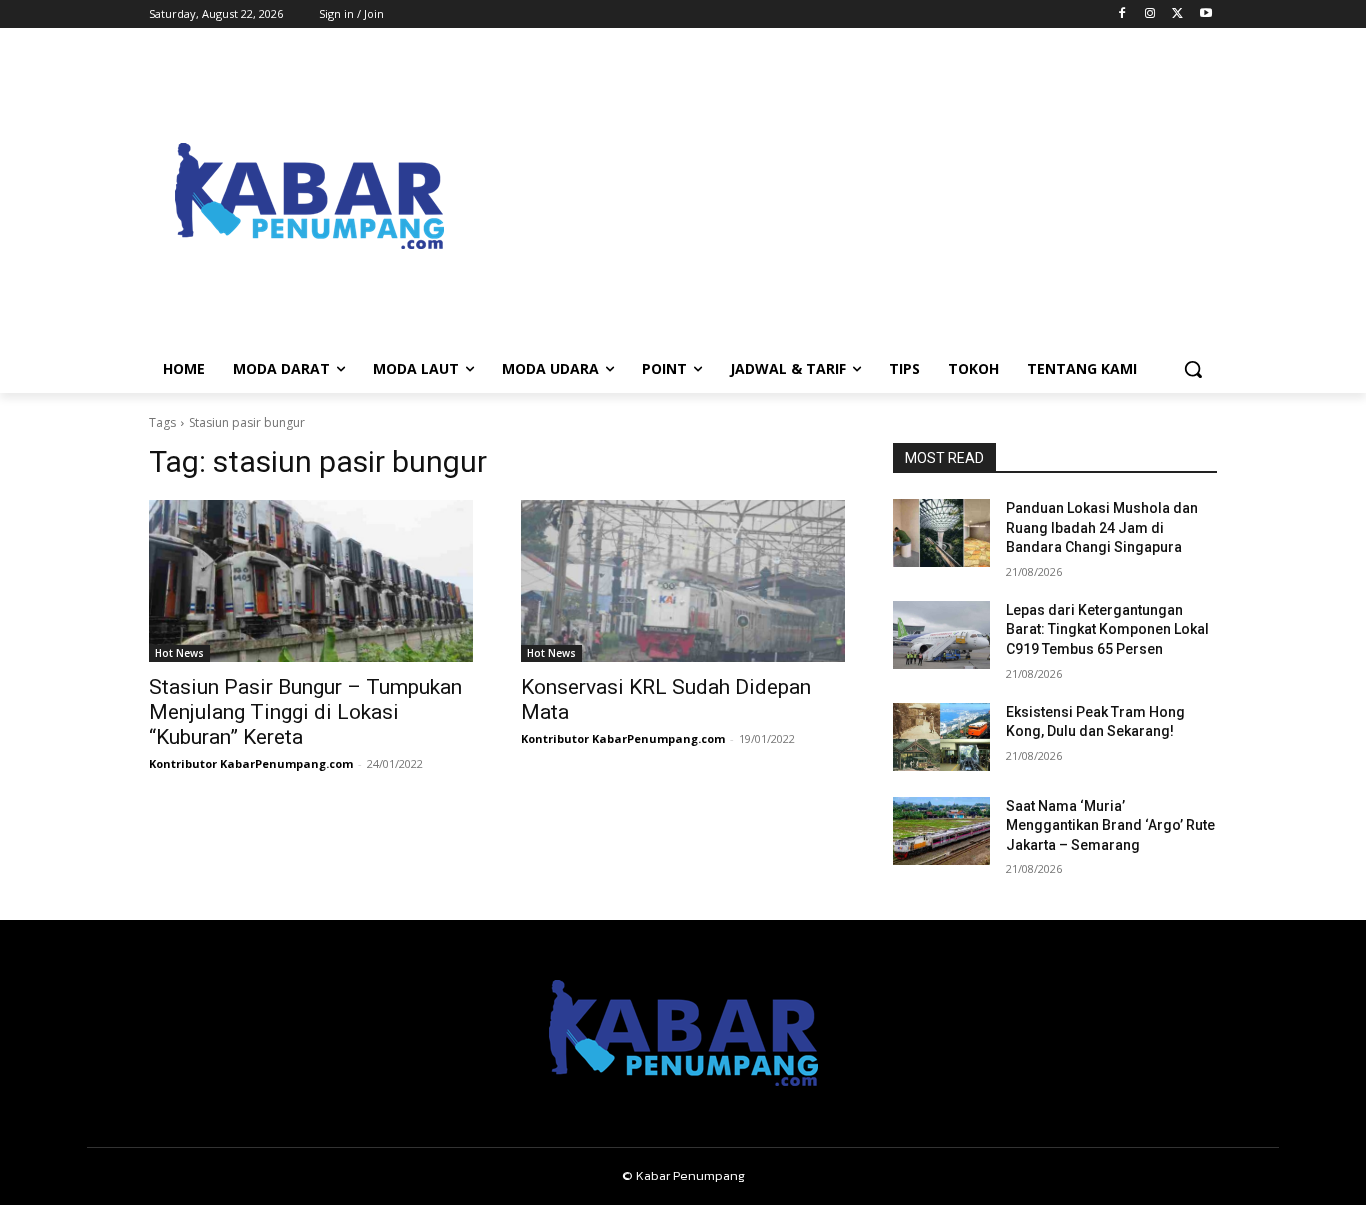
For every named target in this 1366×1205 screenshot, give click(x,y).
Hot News (179, 653)
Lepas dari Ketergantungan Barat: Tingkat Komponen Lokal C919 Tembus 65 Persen (1107, 629)
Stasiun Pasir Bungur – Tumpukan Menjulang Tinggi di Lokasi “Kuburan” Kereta (305, 712)
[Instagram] (1150, 14)
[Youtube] (1205, 14)
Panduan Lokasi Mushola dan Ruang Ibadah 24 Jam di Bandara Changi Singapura (1102, 527)
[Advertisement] (843, 196)
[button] (1193, 369)
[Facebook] (1122, 14)
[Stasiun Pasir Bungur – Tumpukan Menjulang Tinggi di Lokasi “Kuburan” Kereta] (311, 581)
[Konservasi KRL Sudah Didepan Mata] (683, 581)
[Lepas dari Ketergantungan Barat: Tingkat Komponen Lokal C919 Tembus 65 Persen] (941, 635)
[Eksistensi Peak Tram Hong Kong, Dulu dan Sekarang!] (941, 737)
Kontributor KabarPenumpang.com (251, 763)
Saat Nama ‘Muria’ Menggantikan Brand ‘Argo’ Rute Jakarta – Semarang (1110, 825)
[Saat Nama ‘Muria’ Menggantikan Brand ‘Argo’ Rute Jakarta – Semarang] (941, 831)
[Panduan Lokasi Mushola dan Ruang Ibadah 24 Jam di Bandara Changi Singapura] (941, 533)
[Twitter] (1177, 14)
